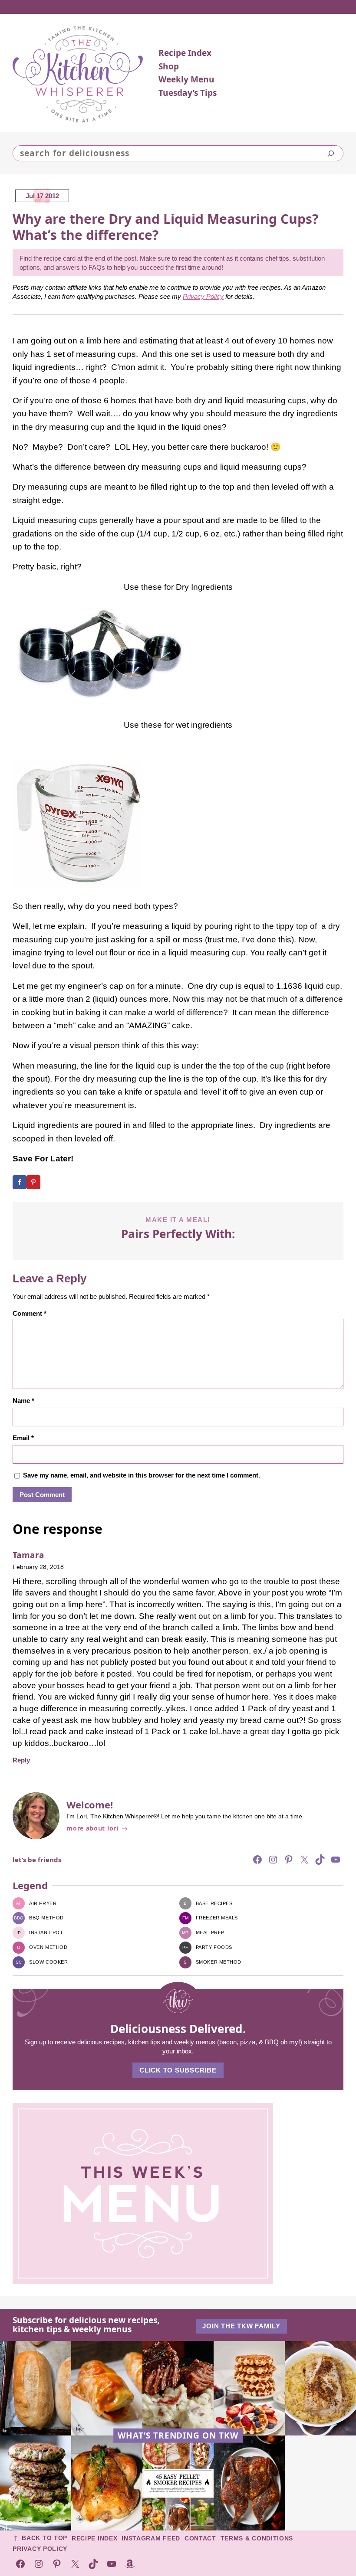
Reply (21, 1760)
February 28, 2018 (38, 1567)
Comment (30, 1313)
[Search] (331, 154)
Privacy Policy (203, 296)
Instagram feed (151, 2538)
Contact (200, 2538)
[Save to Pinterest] (33, 1182)
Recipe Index (94, 2538)
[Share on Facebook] (20, 1182)
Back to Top (44, 2538)
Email (23, 1438)
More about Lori (92, 1829)
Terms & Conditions (257, 2538)
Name (23, 1401)
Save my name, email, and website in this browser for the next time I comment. (142, 1475)
